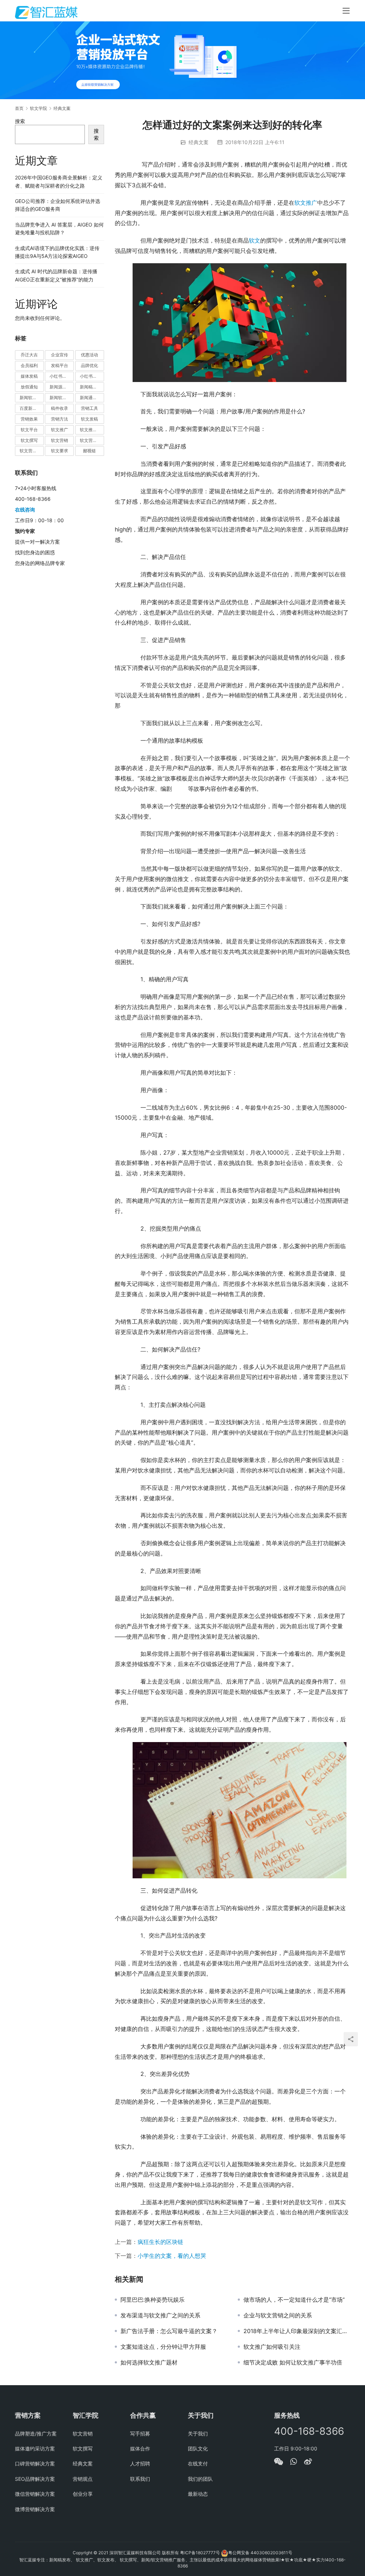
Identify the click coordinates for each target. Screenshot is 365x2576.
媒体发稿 (29, 376)
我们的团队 (200, 2479)
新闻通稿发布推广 (92, 398)
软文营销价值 (92, 440)
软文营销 (60, 440)
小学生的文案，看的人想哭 (172, 2256)
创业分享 (83, 2494)
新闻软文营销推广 (62, 398)
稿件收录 (60, 408)
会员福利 (29, 365)
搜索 (20, 121)
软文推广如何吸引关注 (272, 2347)
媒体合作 (140, 2448)
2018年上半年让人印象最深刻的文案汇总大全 (297, 2331)
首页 (19, 108)
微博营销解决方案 (35, 2509)
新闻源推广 (60, 387)
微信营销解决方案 (35, 2494)
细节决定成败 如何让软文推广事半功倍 (293, 2362)
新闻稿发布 (91, 387)
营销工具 (89, 408)
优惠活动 (89, 355)
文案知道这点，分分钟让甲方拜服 (163, 2347)
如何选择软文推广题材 (149, 2362)
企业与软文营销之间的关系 (278, 2315)
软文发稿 (89, 419)
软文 (255, 240)
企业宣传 (60, 355)
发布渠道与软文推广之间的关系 (160, 2315)
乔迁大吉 (29, 355)
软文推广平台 (92, 430)
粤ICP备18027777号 (200, 2553)
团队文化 (198, 2448)
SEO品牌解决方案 (35, 2479)
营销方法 (60, 419)
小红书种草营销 (92, 376)
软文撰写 (29, 440)
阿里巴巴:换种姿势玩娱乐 (153, 2300)
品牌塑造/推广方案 (36, 2434)
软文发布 (106, 2560)
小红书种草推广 (62, 376)
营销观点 (83, 2479)
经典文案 (199, 142)
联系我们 (140, 2479)
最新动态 (198, 2494)
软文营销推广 (32, 451)
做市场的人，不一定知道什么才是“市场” (294, 2300)
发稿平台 (60, 365)
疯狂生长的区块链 (160, 2242)
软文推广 (306, 203)
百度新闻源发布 (32, 408)
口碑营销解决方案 (35, 2463)
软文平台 (29, 430)
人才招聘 (140, 2463)
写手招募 (140, 2434)
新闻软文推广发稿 (32, 398)
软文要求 (60, 451)
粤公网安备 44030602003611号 (260, 2553)
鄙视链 (89, 451)
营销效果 (29, 419)
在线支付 (198, 2463)
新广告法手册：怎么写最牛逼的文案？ (169, 2331)
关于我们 (198, 2434)
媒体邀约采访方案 (35, 2448)
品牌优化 (89, 365)
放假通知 (29, 387)
